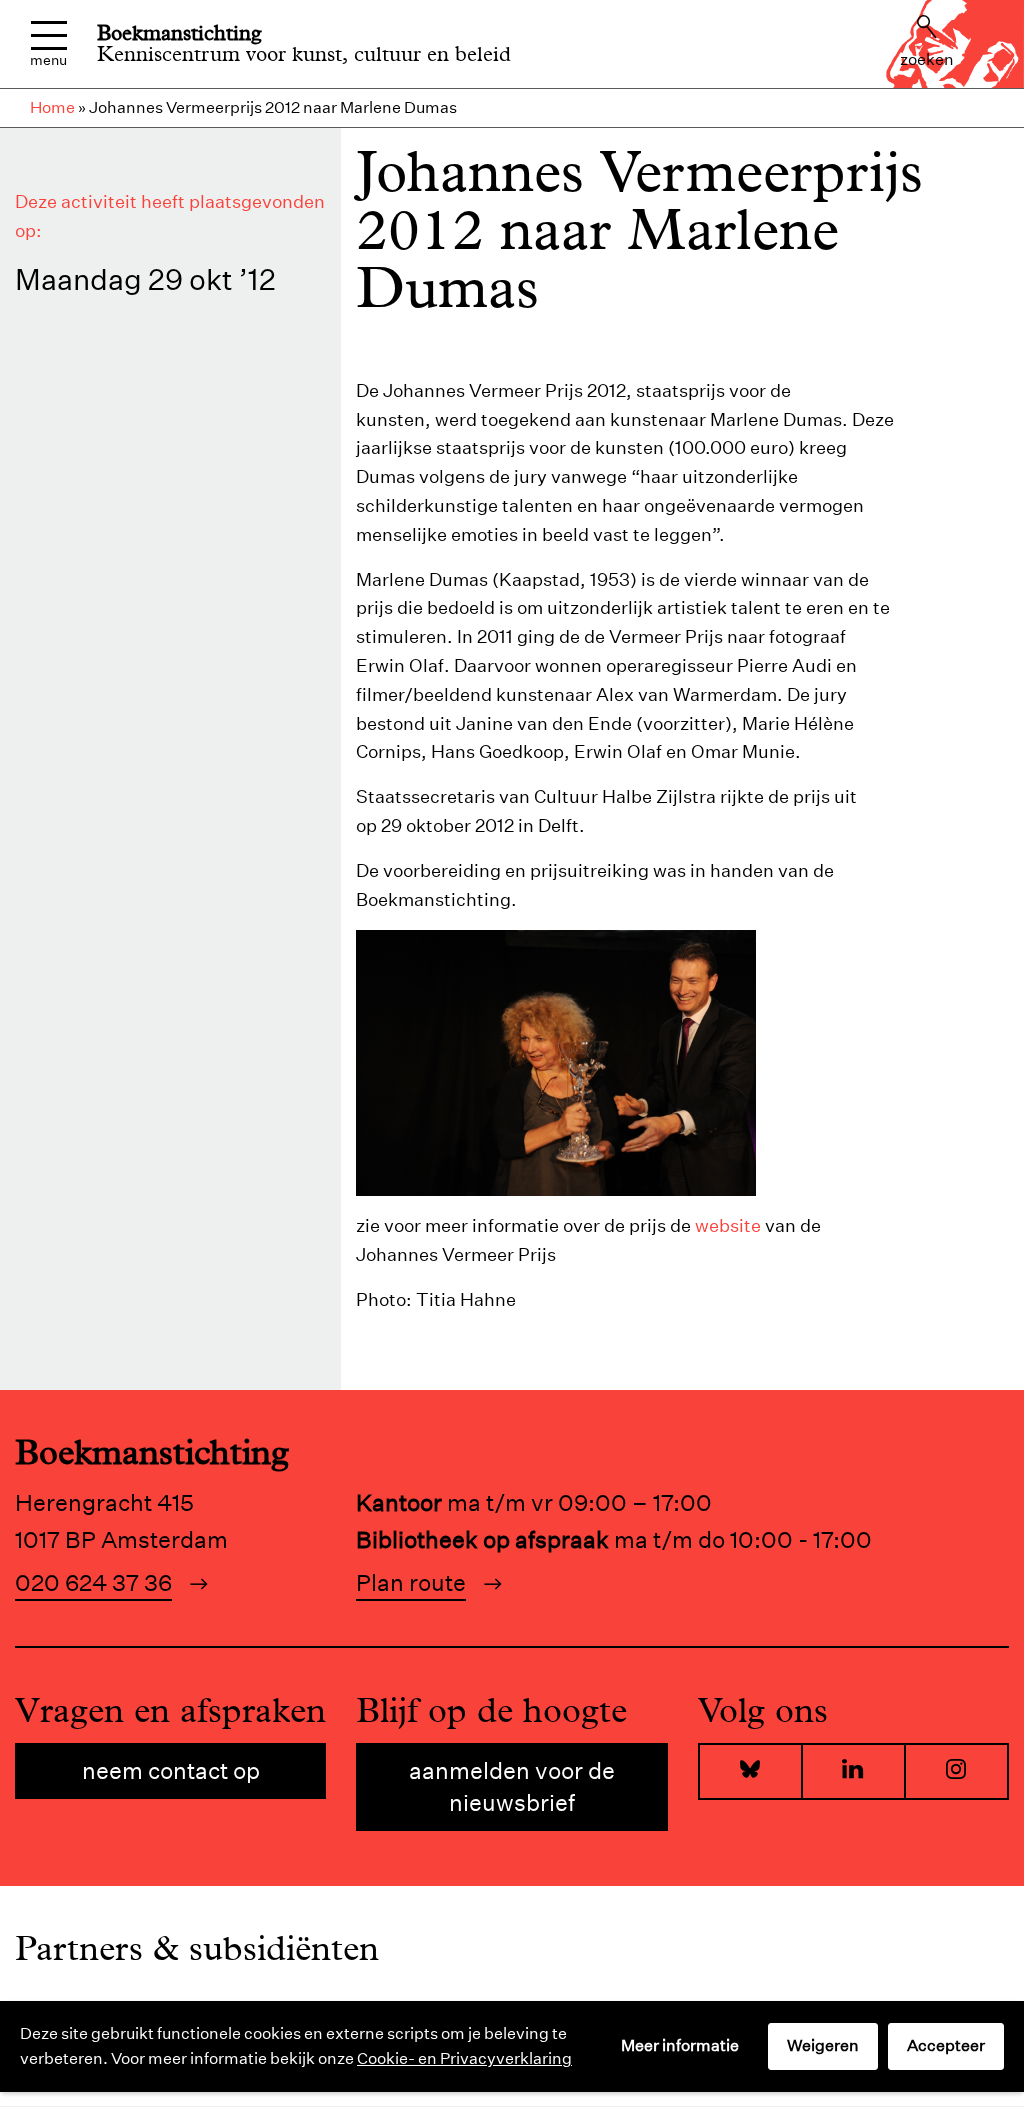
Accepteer (946, 2045)
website (728, 1225)
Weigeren (823, 2045)
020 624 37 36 (93, 1582)
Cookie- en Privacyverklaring (464, 2058)
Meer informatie (680, 2045)
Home (52, 107)
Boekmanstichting (179, 33)
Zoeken (927, 59)
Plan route (411, 1582)
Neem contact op (171, 1770)
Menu (48, 59)
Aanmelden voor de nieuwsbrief (512, 1786)
